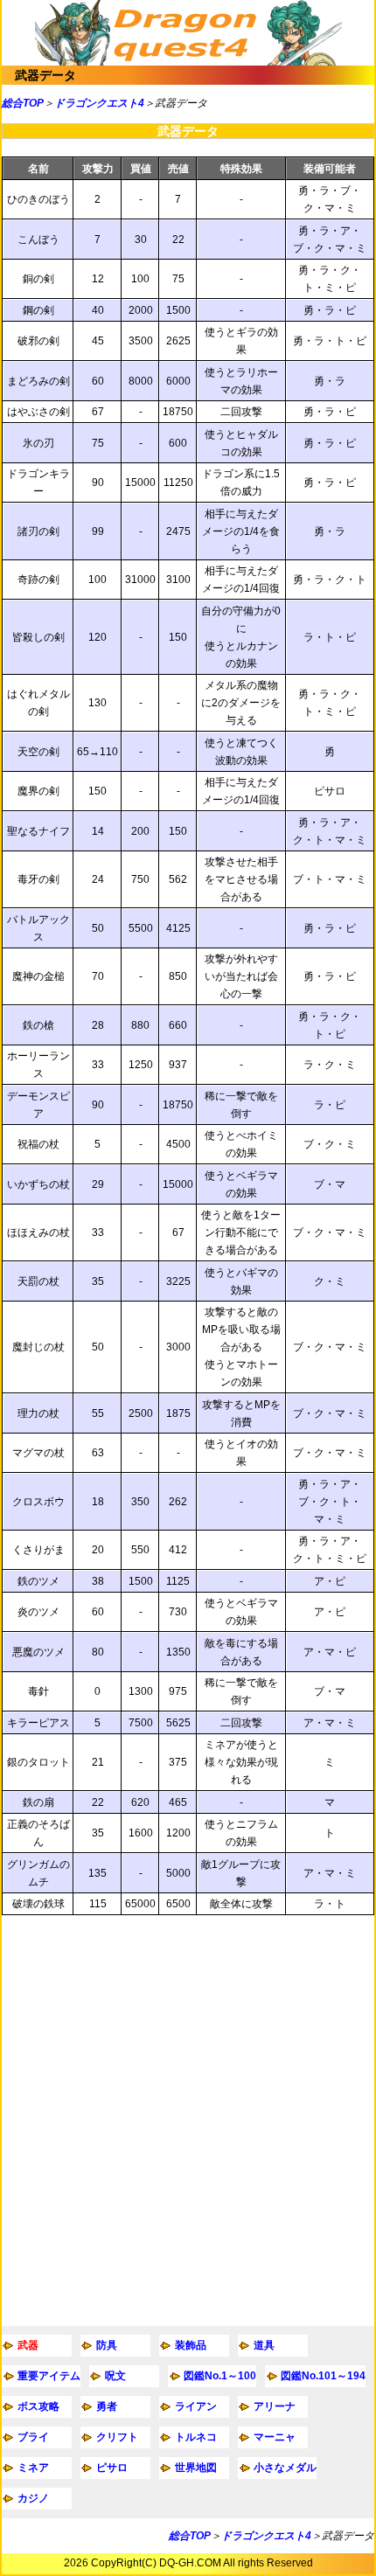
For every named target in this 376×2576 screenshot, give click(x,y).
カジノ (33, 2498)
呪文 (115, 2376)
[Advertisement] (188, 2121)
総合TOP (23, 103)
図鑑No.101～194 (323, 2376)
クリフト (117, 2437)
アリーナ (275, 2406)
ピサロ (112, 2468)
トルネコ (196, 2437)
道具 (264, 2345)
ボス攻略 (38, 2406)
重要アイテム (49, 2376)
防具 (107, 2345)
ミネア (33, 2468)
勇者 (107, 2406)
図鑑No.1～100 (220, 2376)
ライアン (196, 2406)
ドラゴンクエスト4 (99, 103)
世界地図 (196, 2468)
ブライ (33, 2437)
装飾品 (191, 2345)
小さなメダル (285, 2468)
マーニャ (275, 2437)
